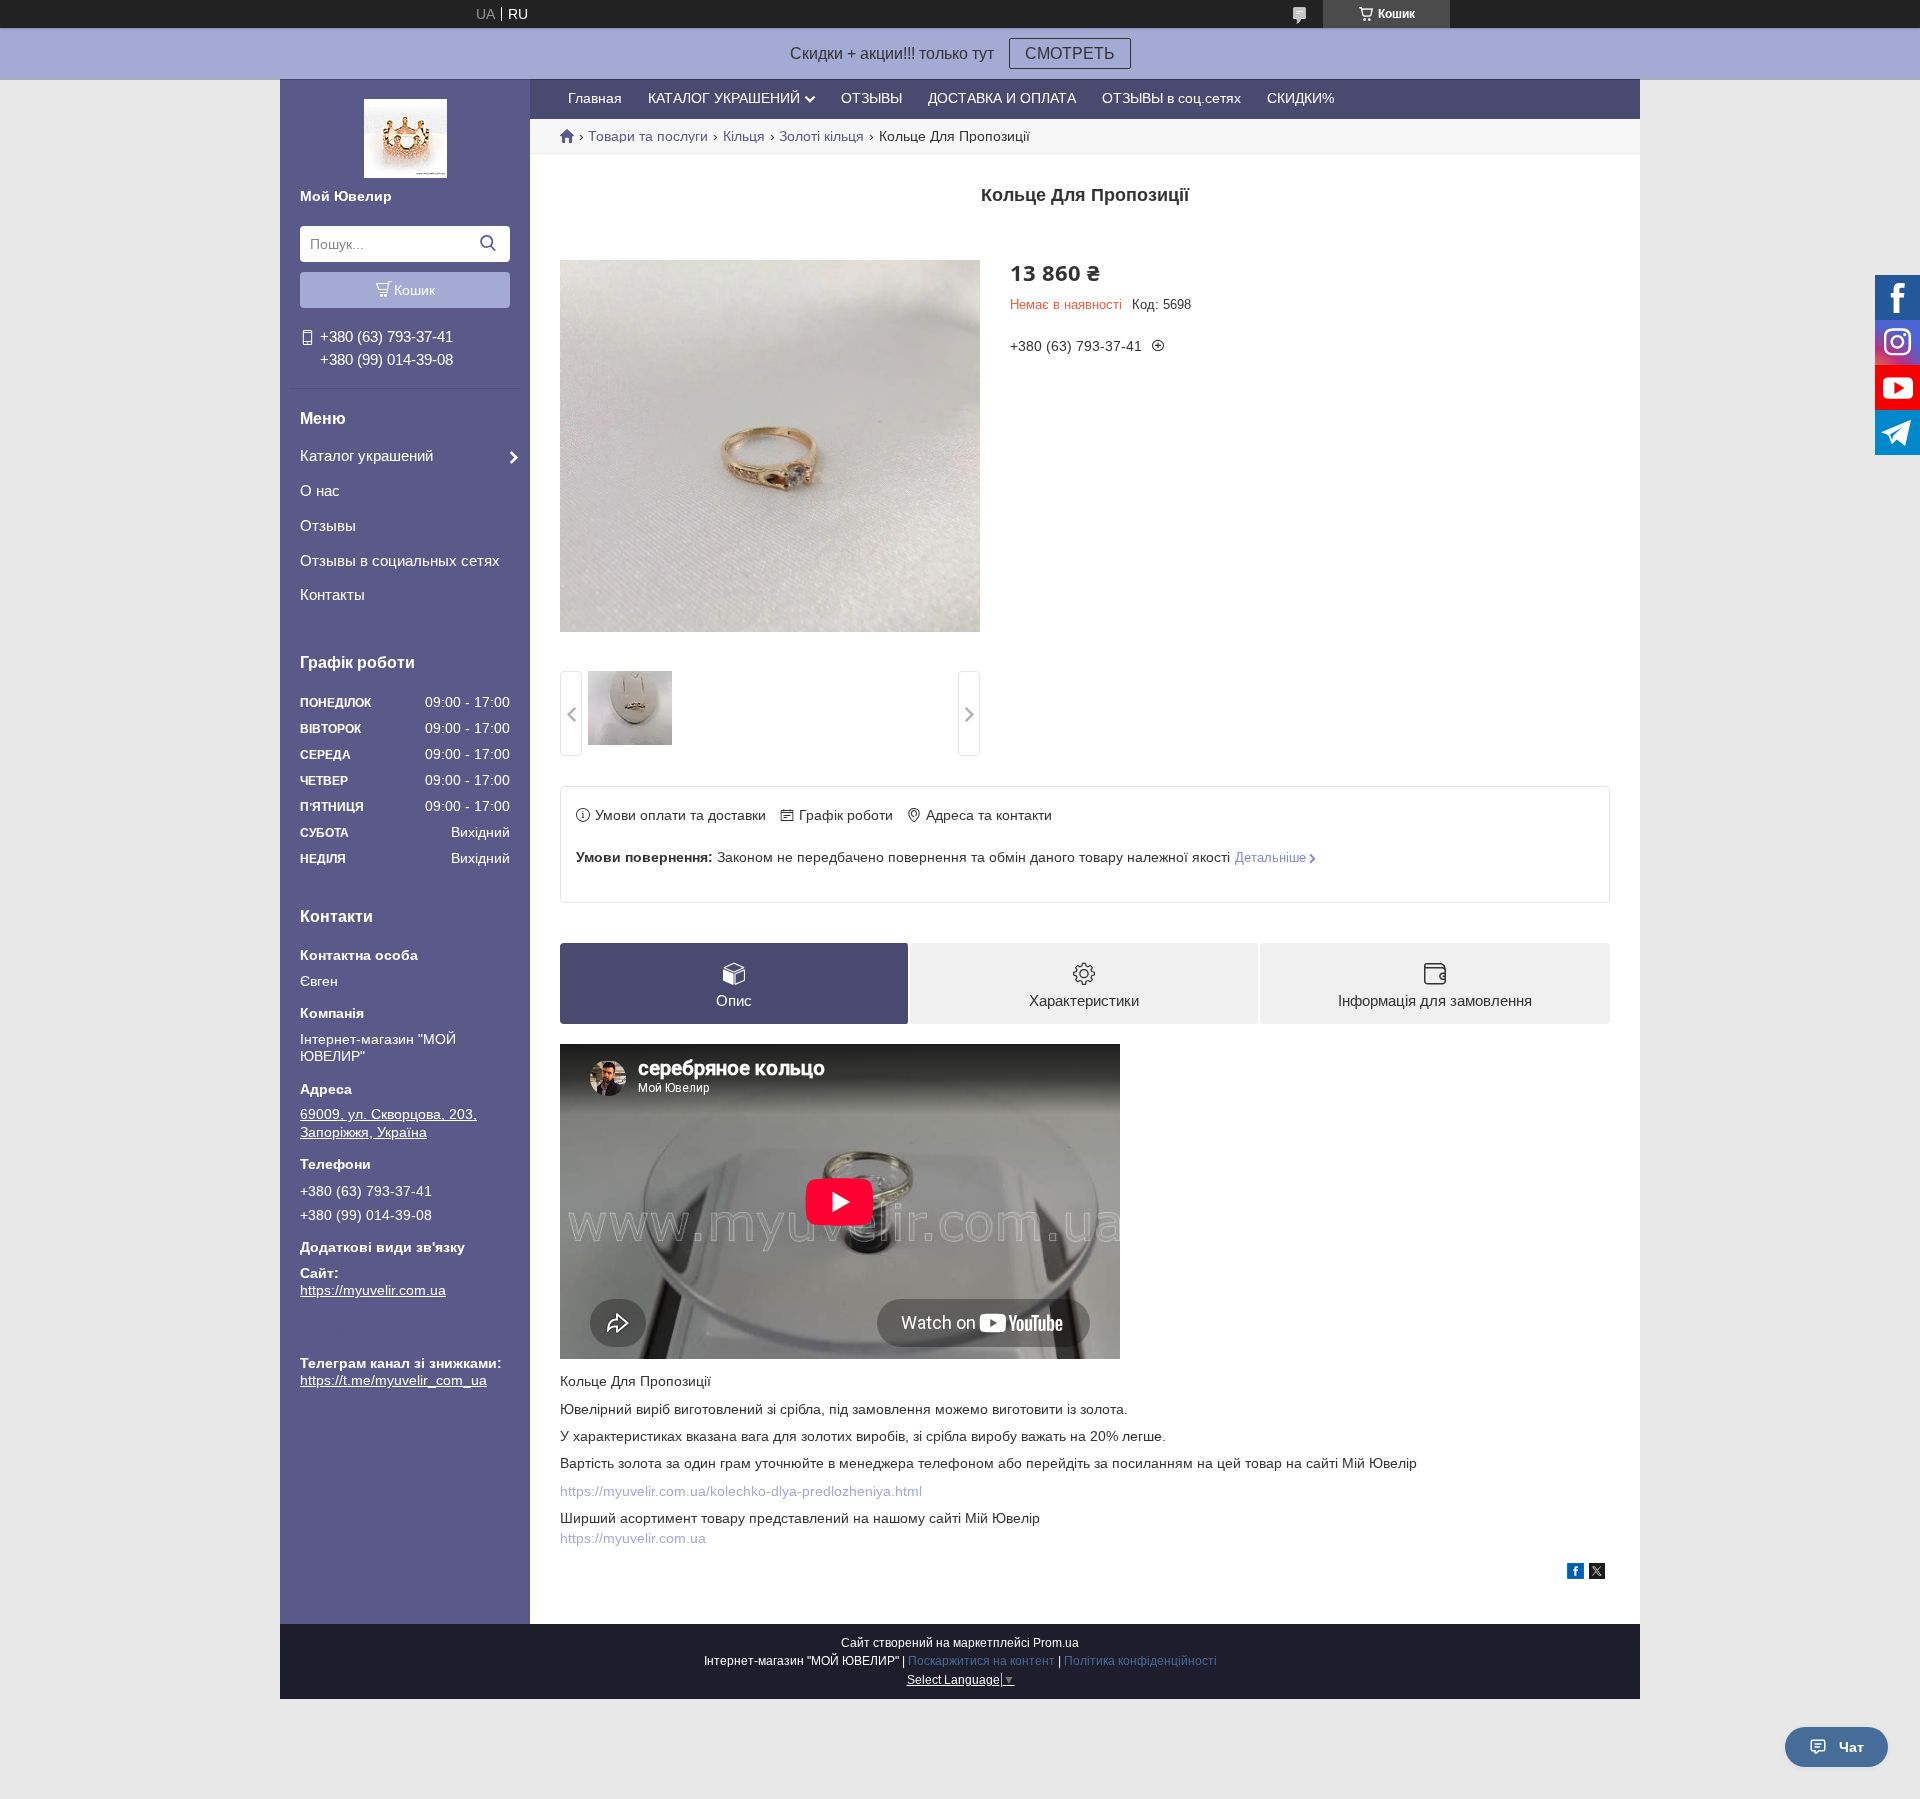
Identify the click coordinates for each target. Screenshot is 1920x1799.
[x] (1597, 1574)
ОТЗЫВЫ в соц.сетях (1171, 98)
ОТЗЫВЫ (871, 98)
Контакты (332, 594)
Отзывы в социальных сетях (400, 560)
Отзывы (328, 525)
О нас (320, 490)
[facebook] (1575, 1574)
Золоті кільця (821, 136)
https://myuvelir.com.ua (373, 1290)
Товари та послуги (648, 136)
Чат (1851, 1747)
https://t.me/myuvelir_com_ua (393, 1335)
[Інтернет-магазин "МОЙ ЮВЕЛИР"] (405, 137)
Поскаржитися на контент (981, 1661)
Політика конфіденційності (1140, 1661)
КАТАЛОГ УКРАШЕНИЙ (724, 98)
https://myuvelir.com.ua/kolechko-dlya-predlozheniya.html (741, 1491)
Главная (595, 98)
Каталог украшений (366, 455)
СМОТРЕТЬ (1070, 53)
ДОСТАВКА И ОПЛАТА (1002, 98)
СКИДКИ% (1300, 98)
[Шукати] (487, 244)
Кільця (744, 136)
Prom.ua (1056, 1643)
